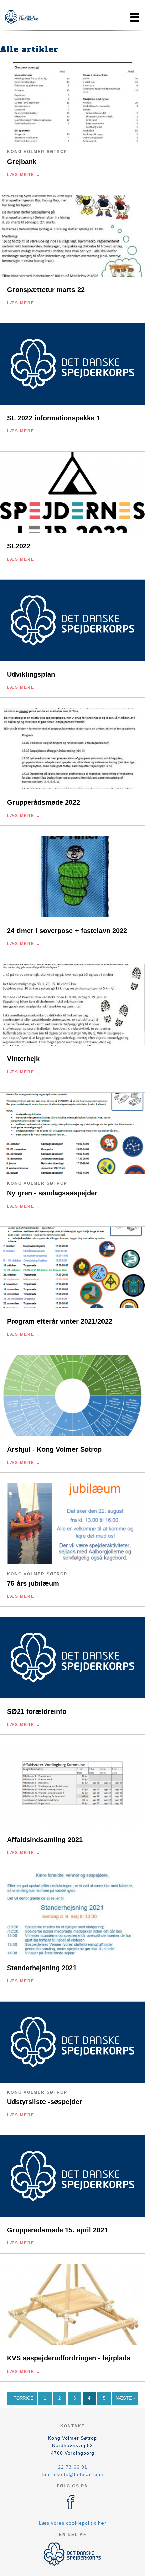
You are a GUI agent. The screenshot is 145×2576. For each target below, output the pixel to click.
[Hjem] (22, 17)
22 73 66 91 (73, 2467)
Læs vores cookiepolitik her (73, 2523)
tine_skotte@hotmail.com (73, 2474)
